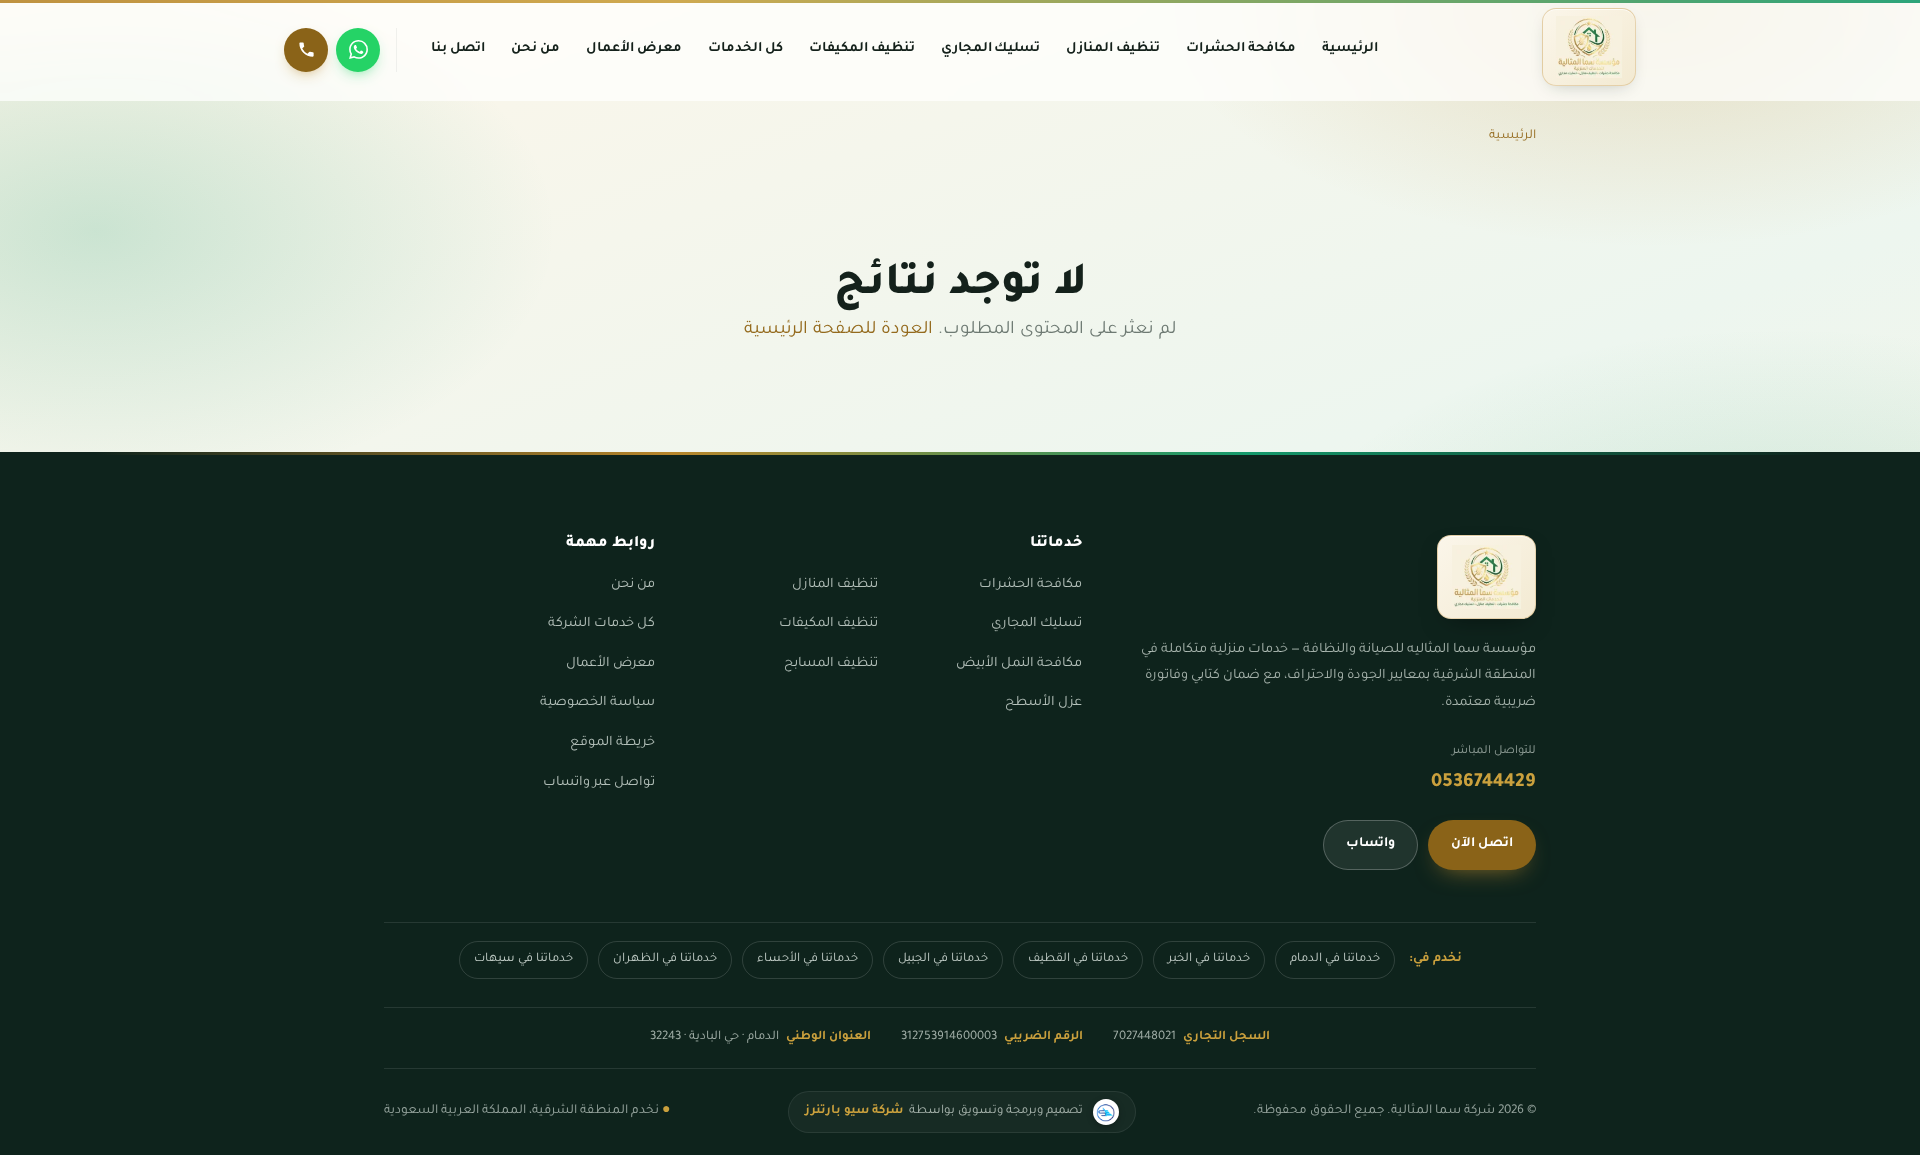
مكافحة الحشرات (1030, 585)
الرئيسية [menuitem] (1350, 49)
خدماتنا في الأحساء (807, 959)
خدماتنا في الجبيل (943, 959)
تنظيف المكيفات (828, 624)
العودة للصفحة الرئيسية (838, 330)
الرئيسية (1512, 136)
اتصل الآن (1482, 844)
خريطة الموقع (612, 743)
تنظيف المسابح (831, 664)
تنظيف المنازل (835, 585)
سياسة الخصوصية (597, 703)
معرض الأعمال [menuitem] (634, 49)
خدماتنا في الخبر (1209, 959)
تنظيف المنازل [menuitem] (1113, 49)
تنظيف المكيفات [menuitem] (862, 49)
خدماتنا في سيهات (523, 959)
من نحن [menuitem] (535, 49)
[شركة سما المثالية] (1589, 47)
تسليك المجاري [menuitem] (991, 49)
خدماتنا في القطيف (1078, 959)
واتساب (1370, 844)
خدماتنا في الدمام (1335, 959)
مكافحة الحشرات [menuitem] (1241, 49)
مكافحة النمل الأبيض (1019, 664)
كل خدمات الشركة (601, 624)
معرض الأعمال (610, 664)
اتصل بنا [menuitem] (458, 49)
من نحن (633, 585)
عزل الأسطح (1043, 703)
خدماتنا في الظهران (665, 959)
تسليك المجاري (1036, 624)
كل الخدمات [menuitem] (745, 49)
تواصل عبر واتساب (599, 783)
